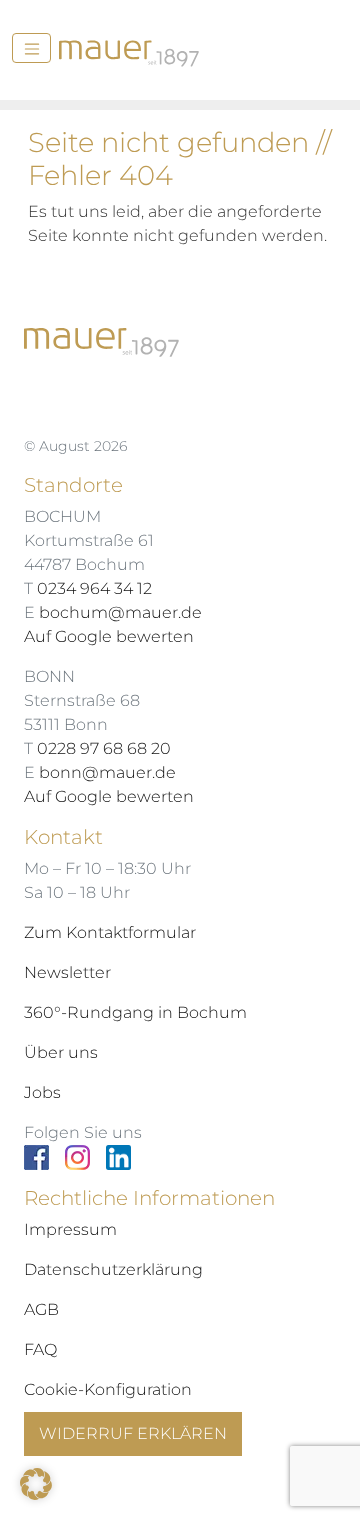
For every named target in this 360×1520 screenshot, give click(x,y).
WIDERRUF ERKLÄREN (133, 1433)
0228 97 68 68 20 (104, 748)
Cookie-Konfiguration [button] (108, 1389)
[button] (36, 1484)
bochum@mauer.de (120, 612)
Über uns (61, 1052)
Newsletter (67, 972)
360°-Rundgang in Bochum (135, 1012)
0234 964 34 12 (94, 588)
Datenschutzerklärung (113, 1269)
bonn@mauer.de (107, 772)
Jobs (42, 1092)
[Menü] (31, 48)
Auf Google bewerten (109, 636)
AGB (41, 1309)
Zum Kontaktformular (110, 932)
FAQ (40, 1349)
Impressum (70, 1229)
